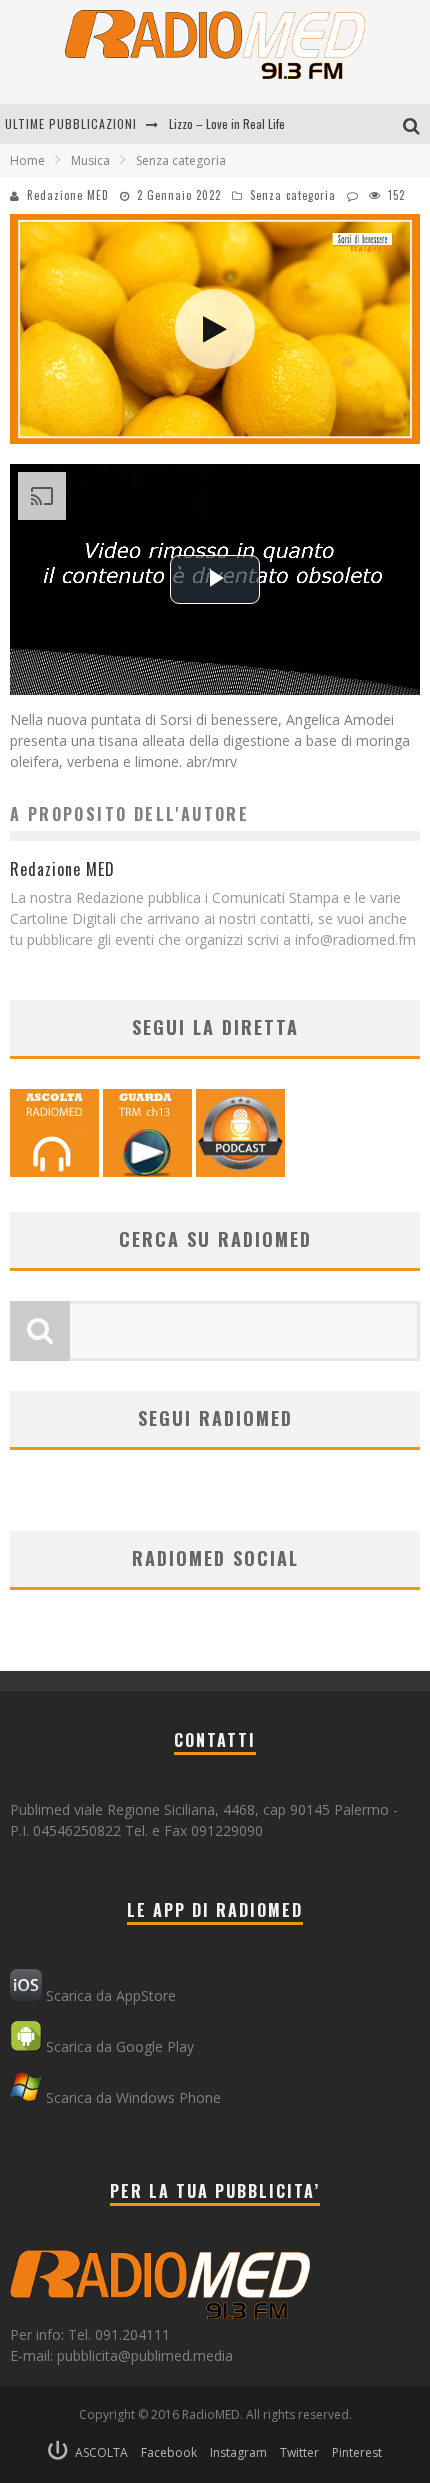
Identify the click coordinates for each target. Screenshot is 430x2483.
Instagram (238, 2452)
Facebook (169, 2452)
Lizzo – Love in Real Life (227, 123)
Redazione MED (68, 195)
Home (27, 160)
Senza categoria (293, 195)
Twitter (299, 2452)
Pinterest (357, 2452)
